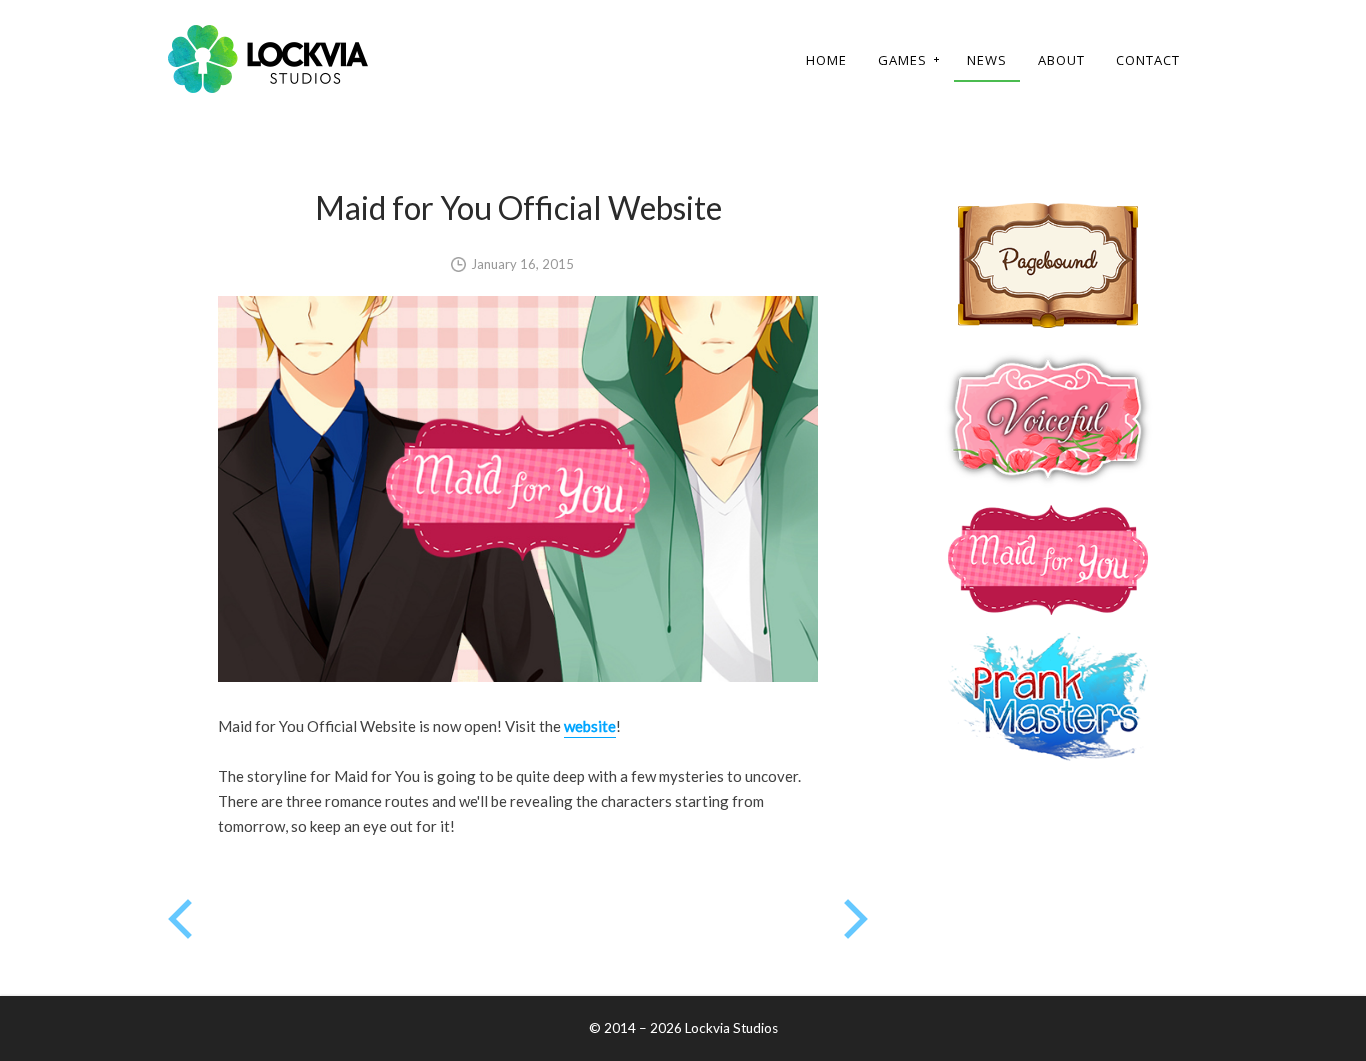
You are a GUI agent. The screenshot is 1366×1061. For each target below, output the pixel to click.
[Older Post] (180, 933)
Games (896, 60)
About (1061, 60)
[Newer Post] (856, 933)
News (987, 60)
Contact (1148, 60)
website (590, 726)
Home (826, 60)
